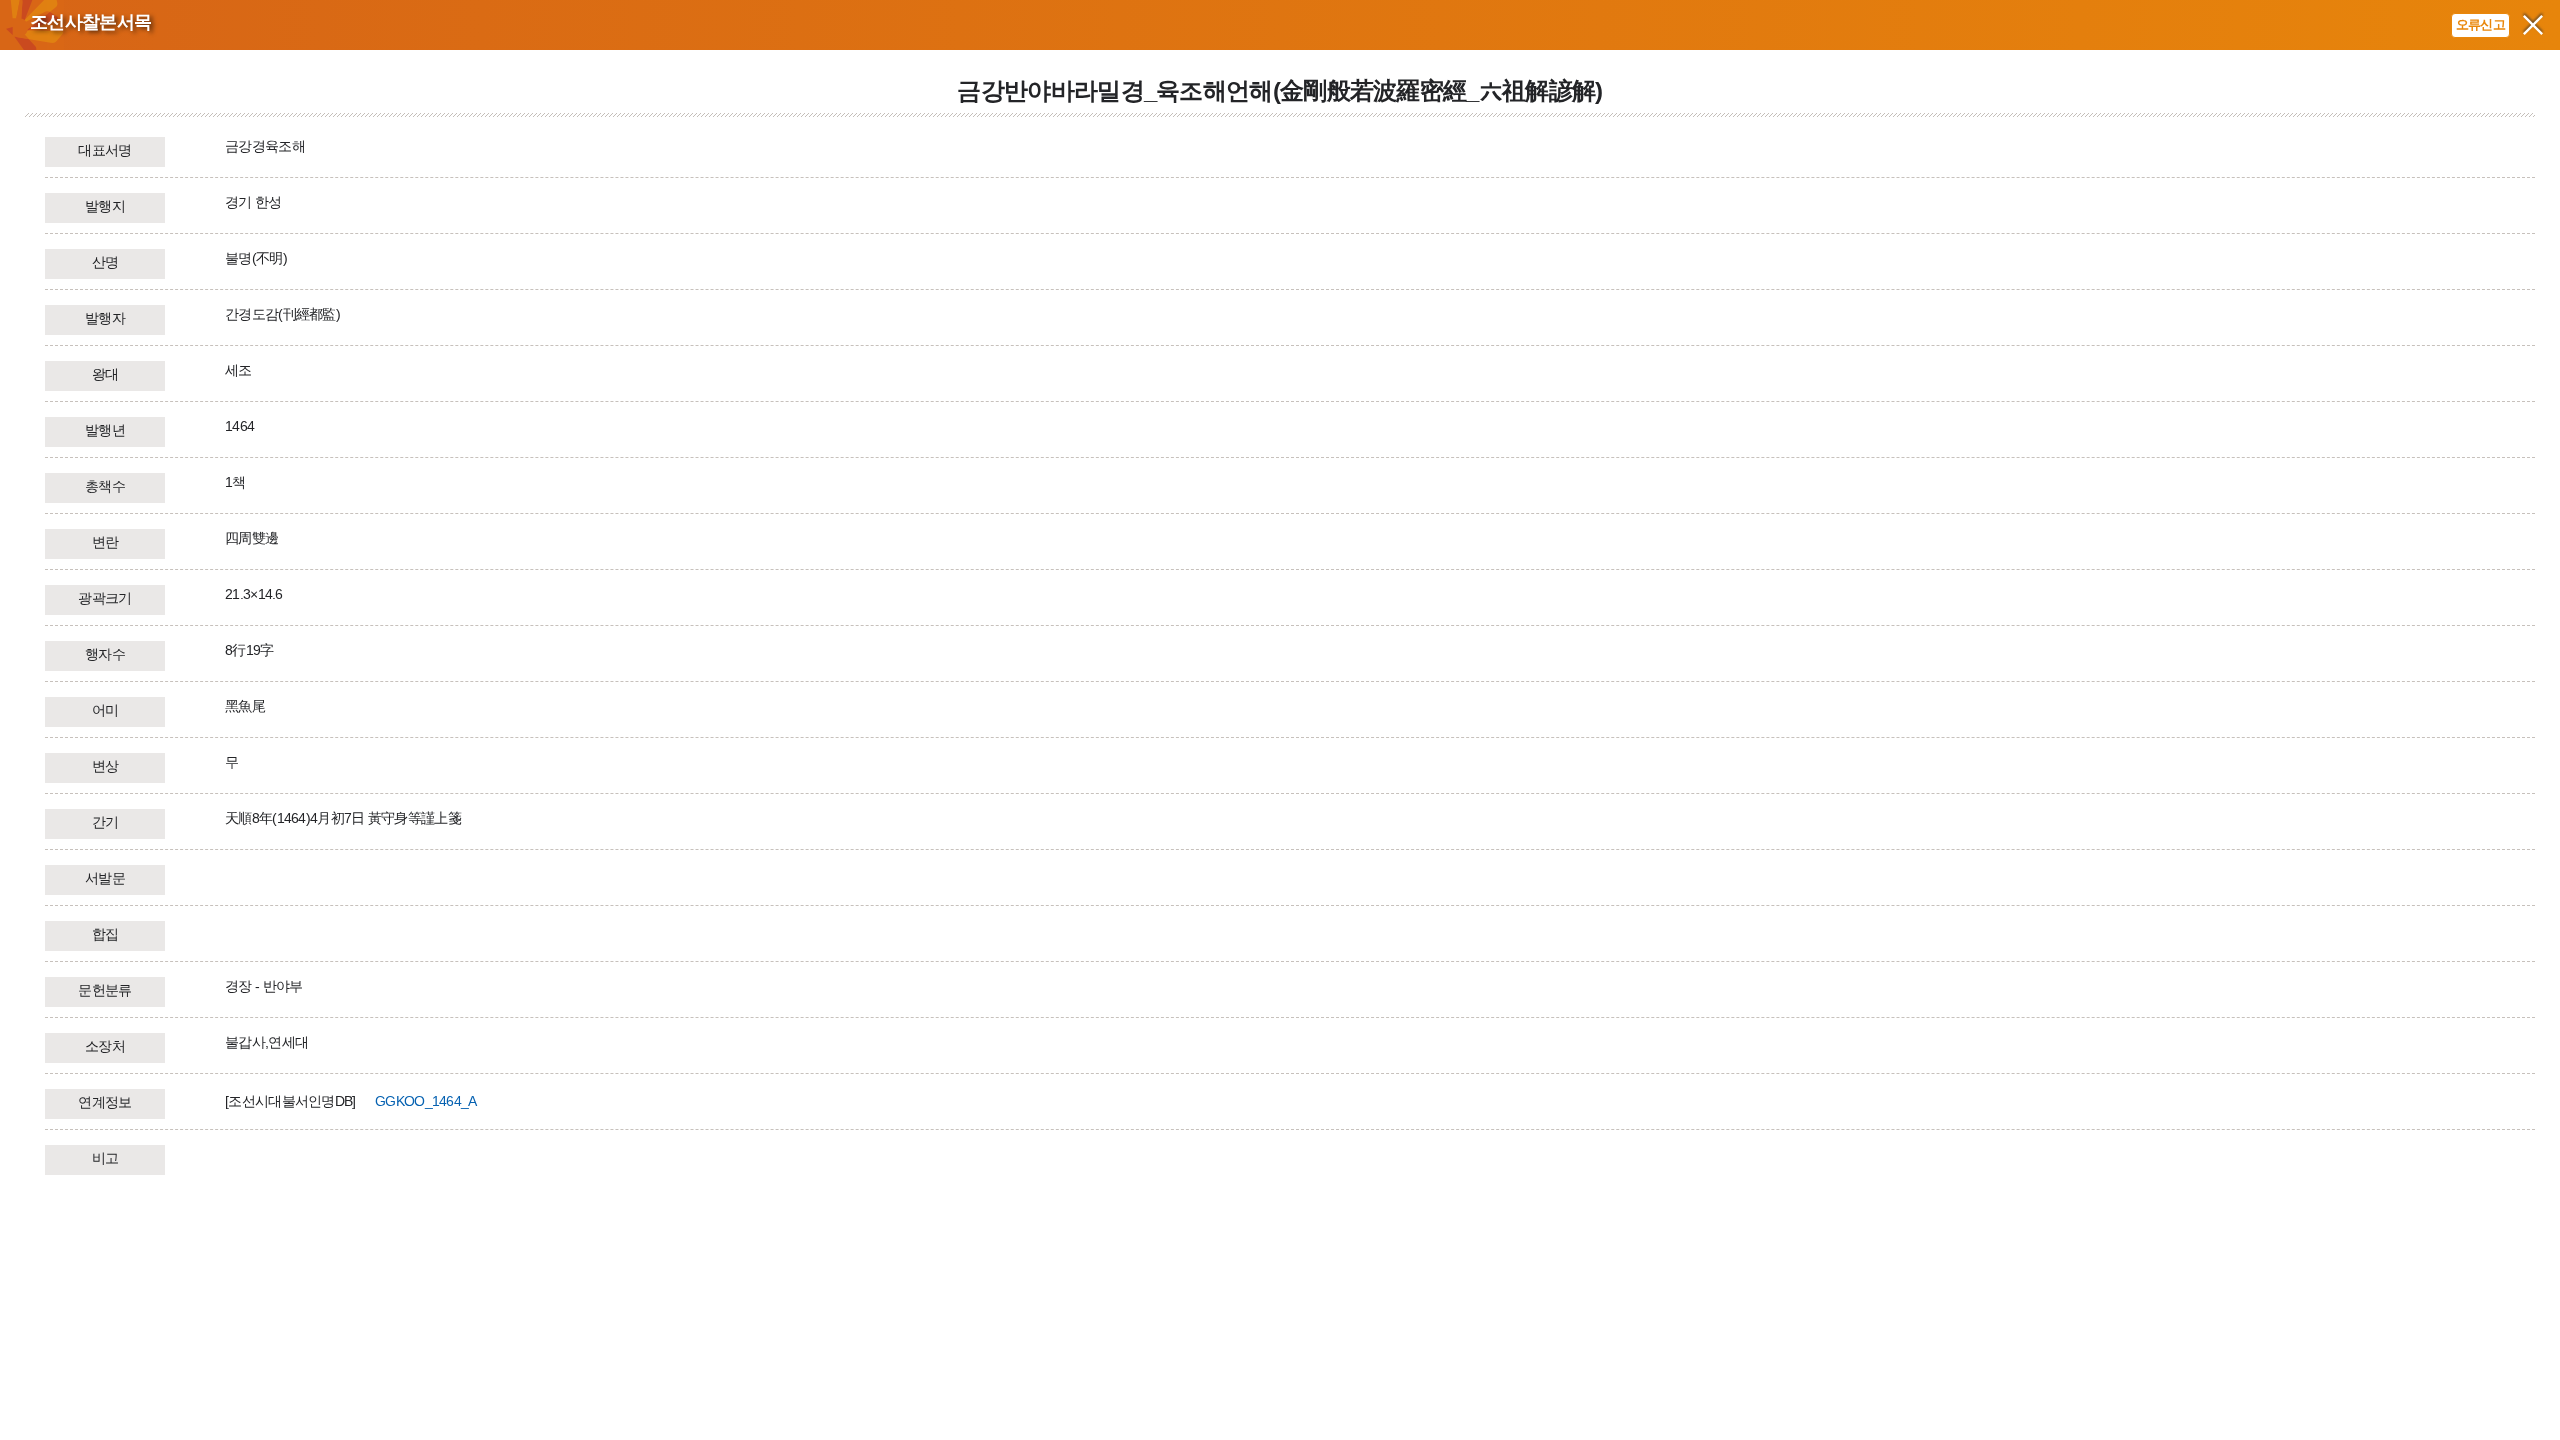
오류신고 (2480, 24)
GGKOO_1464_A (426, 1101)
